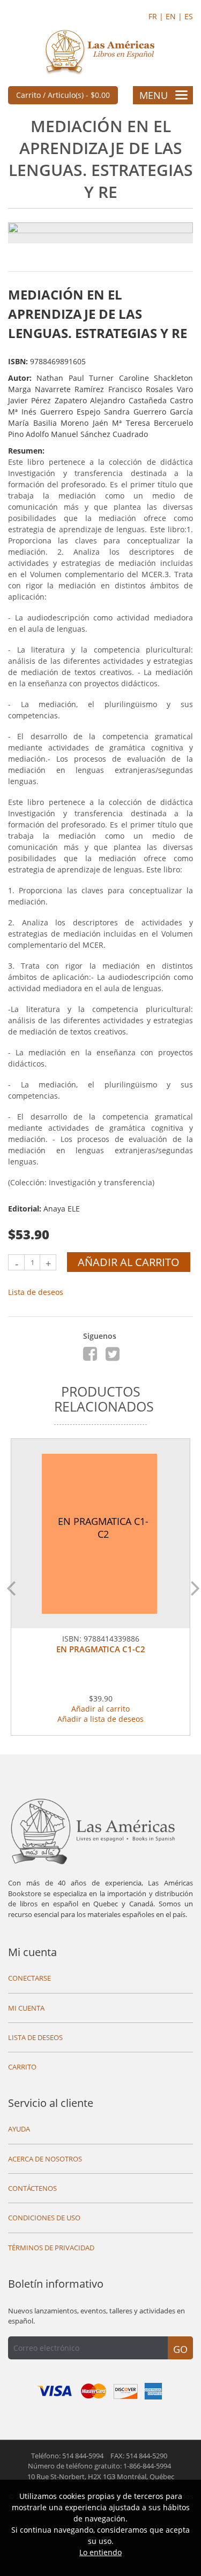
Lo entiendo (100, 2552)
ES (189, 16)
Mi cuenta (32, 1952)
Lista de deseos (36, 1292)
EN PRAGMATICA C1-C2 (101, 1649)
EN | (175, 16)
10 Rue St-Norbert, (101, 2477)
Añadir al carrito (129, 1262)
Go (180, 2349)
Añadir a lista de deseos (100, 1719)
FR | (157, 16)
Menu (154, 95)
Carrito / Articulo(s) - (63, 95)
